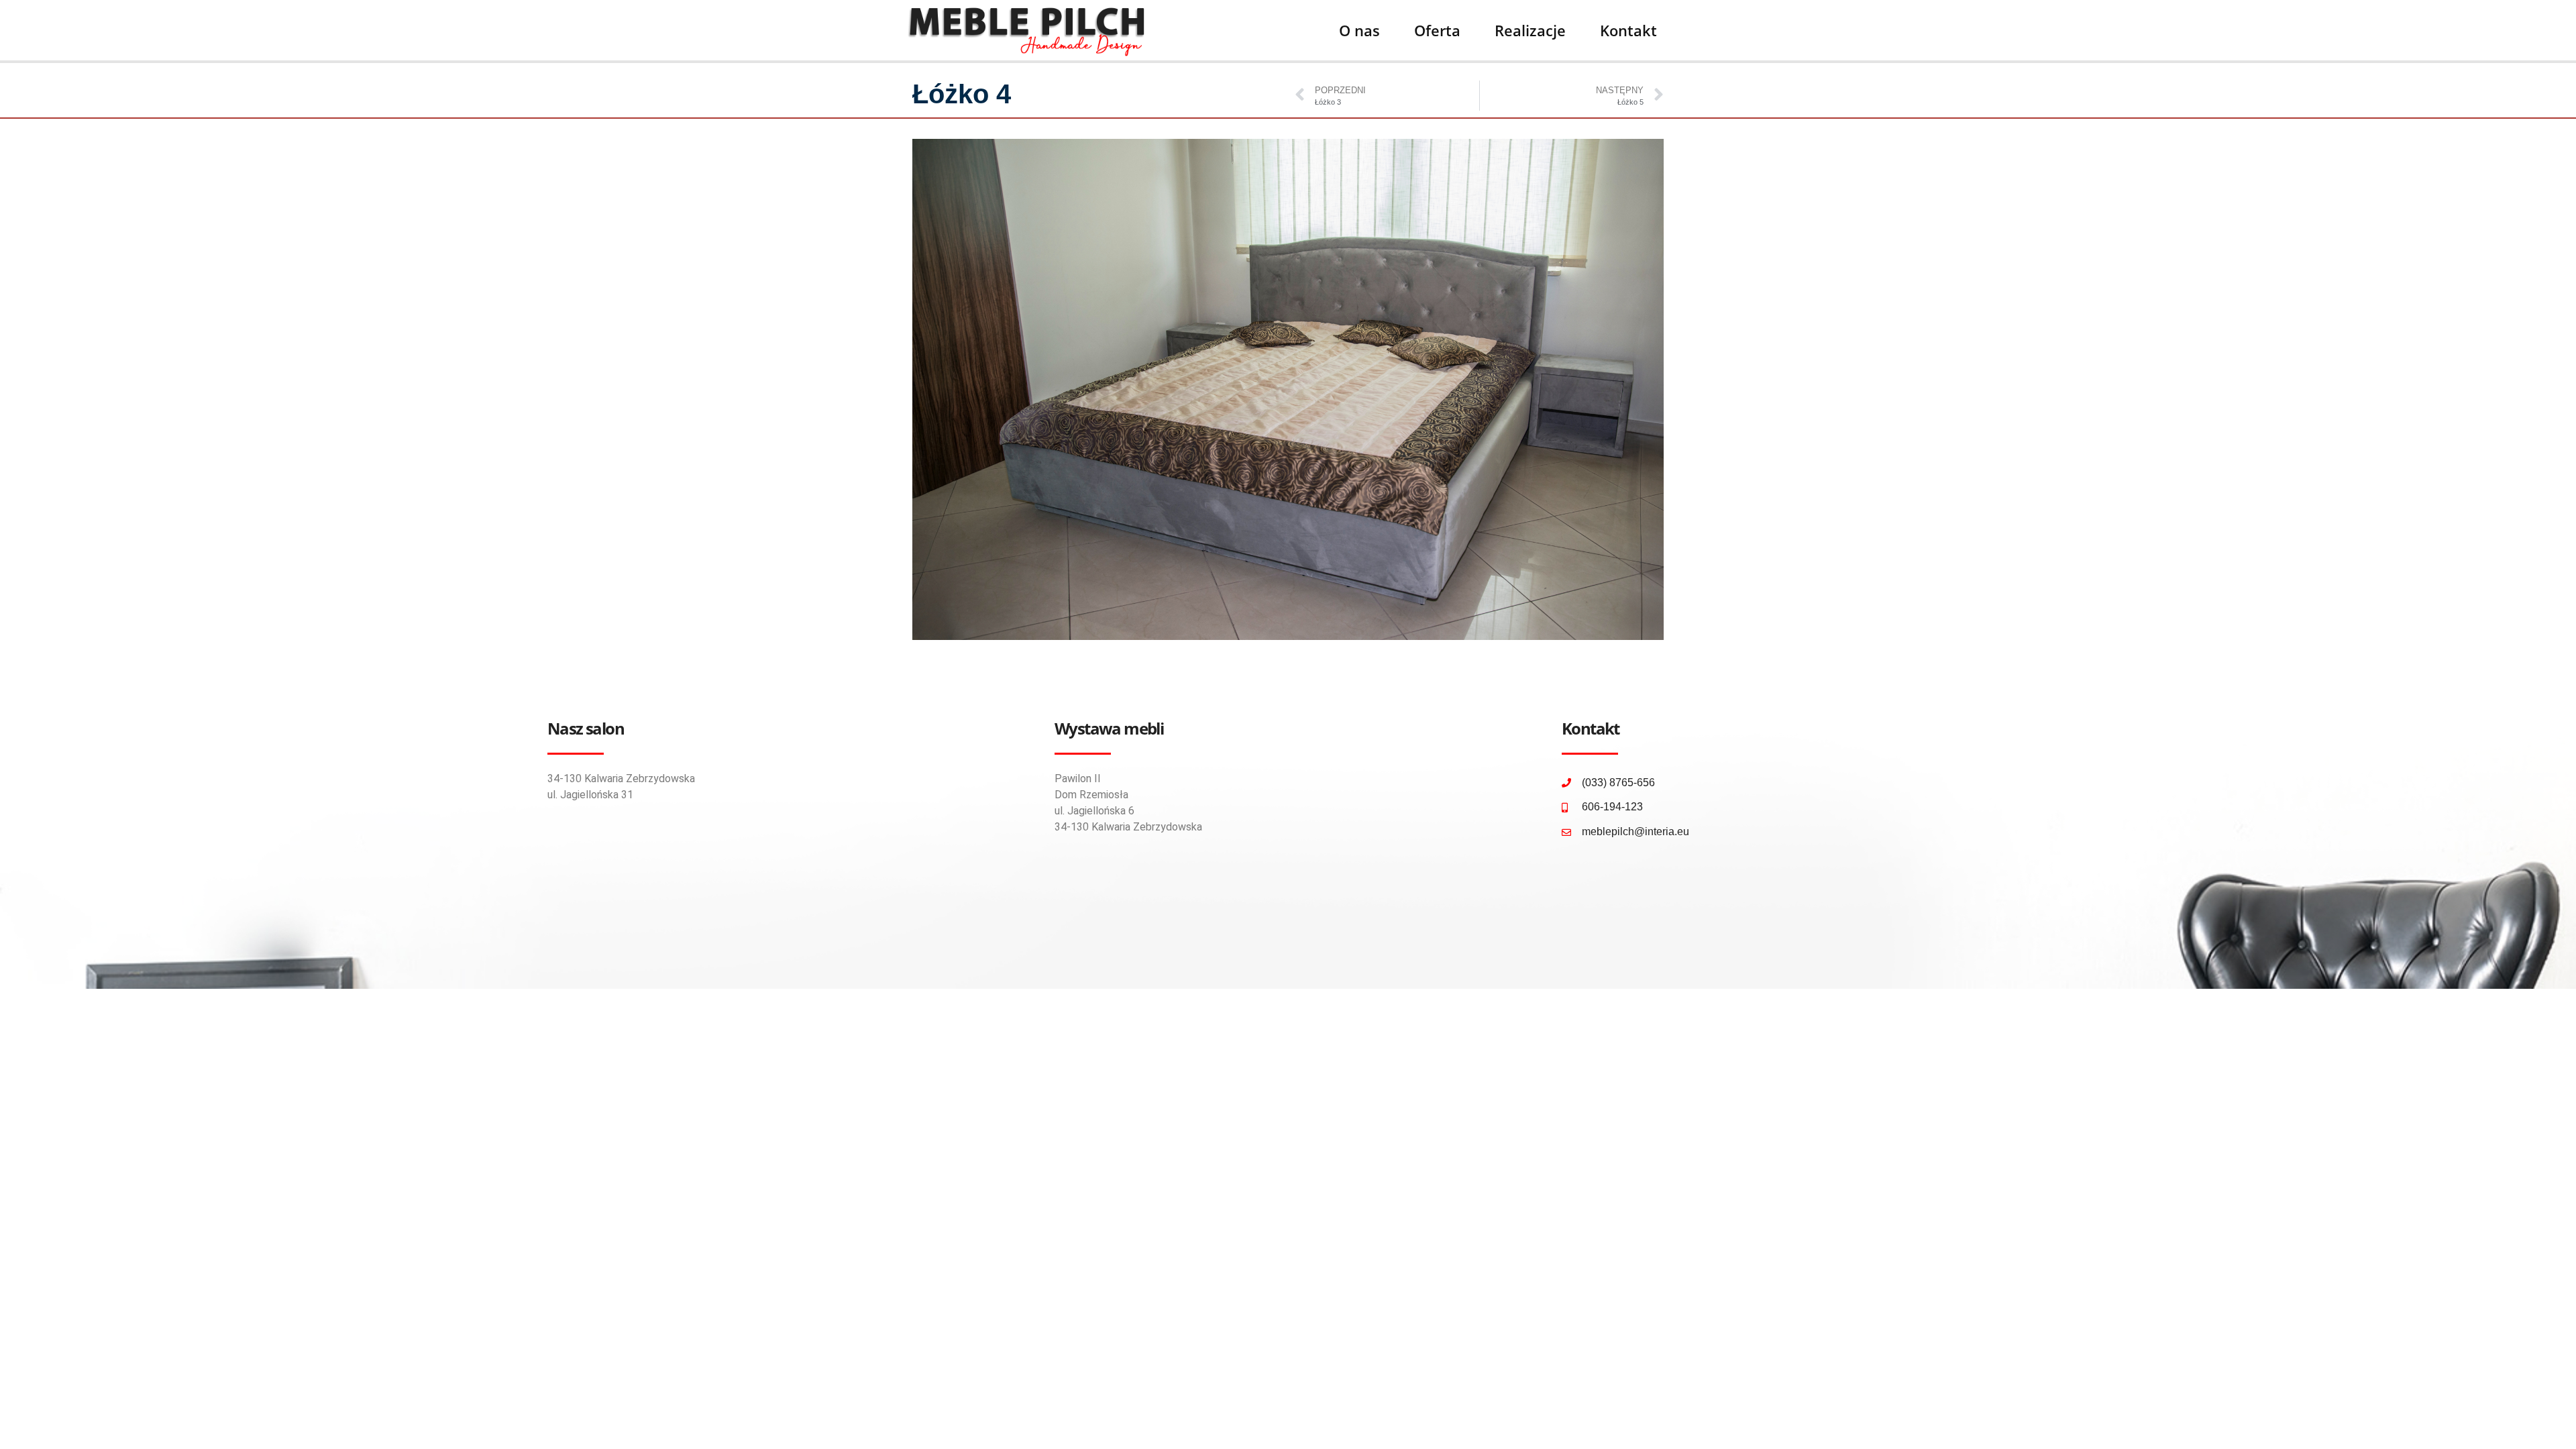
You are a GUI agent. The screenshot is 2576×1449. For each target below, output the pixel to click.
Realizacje (1530, 30)
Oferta (1437, 30)
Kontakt (1628, 30)
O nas (1359, 30)
